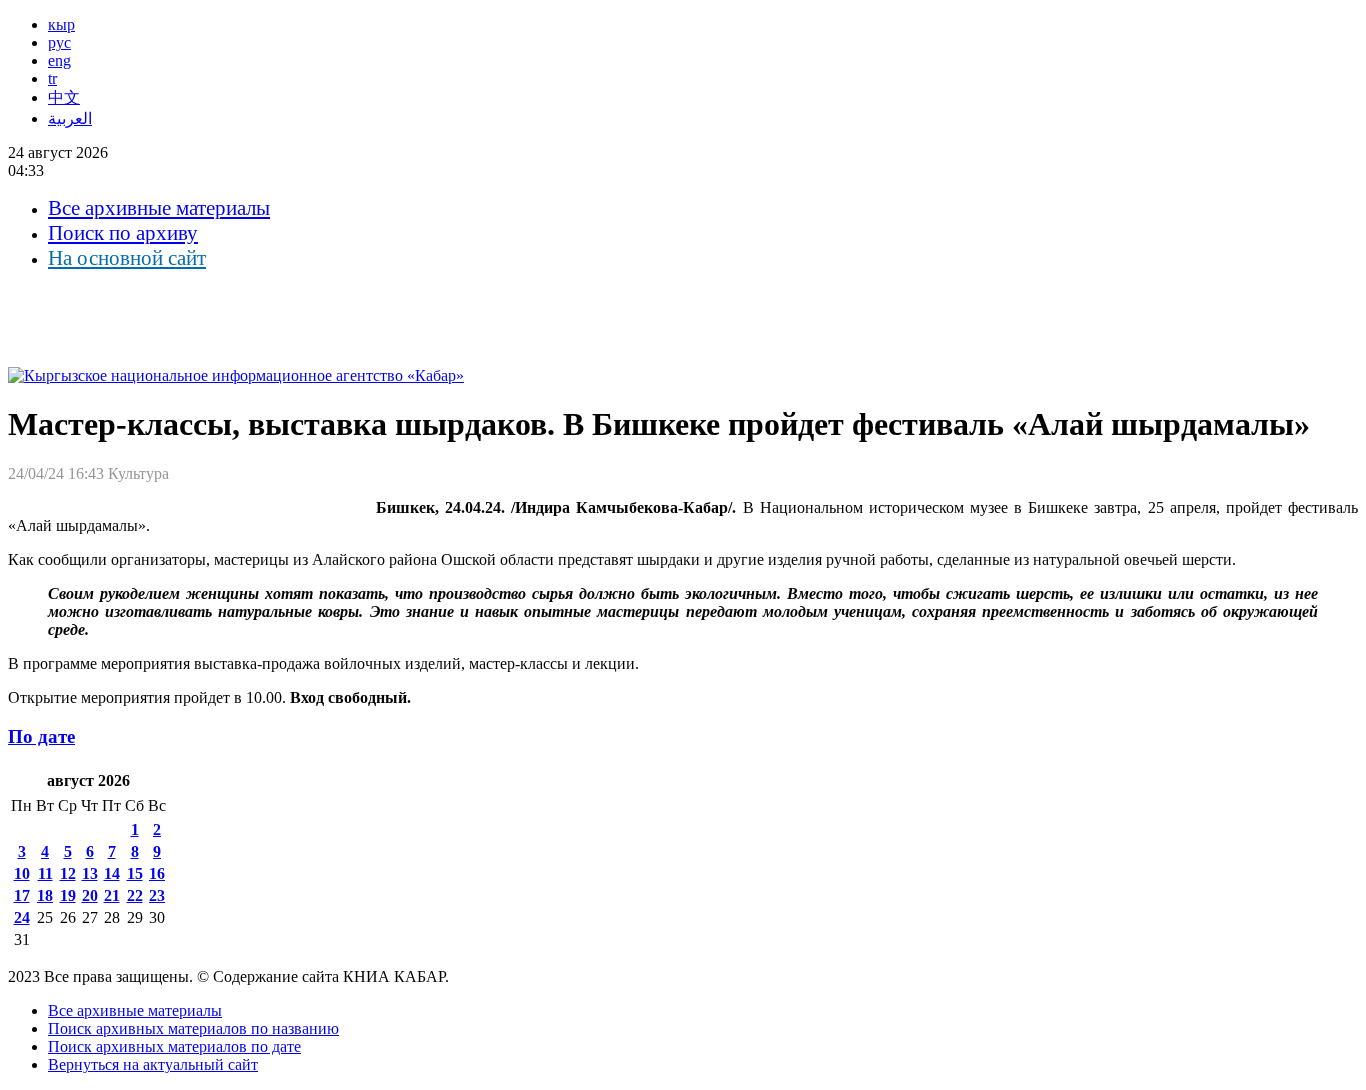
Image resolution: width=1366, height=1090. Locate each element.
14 (112, 873)
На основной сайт (127, 258)
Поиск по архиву (123, 233)
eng (59, 60)
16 (157, 873)
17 (22, 895)
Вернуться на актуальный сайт (153, 1064)
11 (45, 873)
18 (45, 895)
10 (22, 873)
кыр (61, 24)
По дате (41, 736)
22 (135, 895)
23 (157, 895)
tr (52, 78)
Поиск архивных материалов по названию (193, 1028)
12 (68, 873)
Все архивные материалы (159, 208)
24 (22, 917)
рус (59, 42)
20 (90, 895)
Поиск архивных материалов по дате (174, 1046)
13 (90, 873)
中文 (64, 97)
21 (112, 895)
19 (68, 895)
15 (135, 873)
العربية (70, 118)
